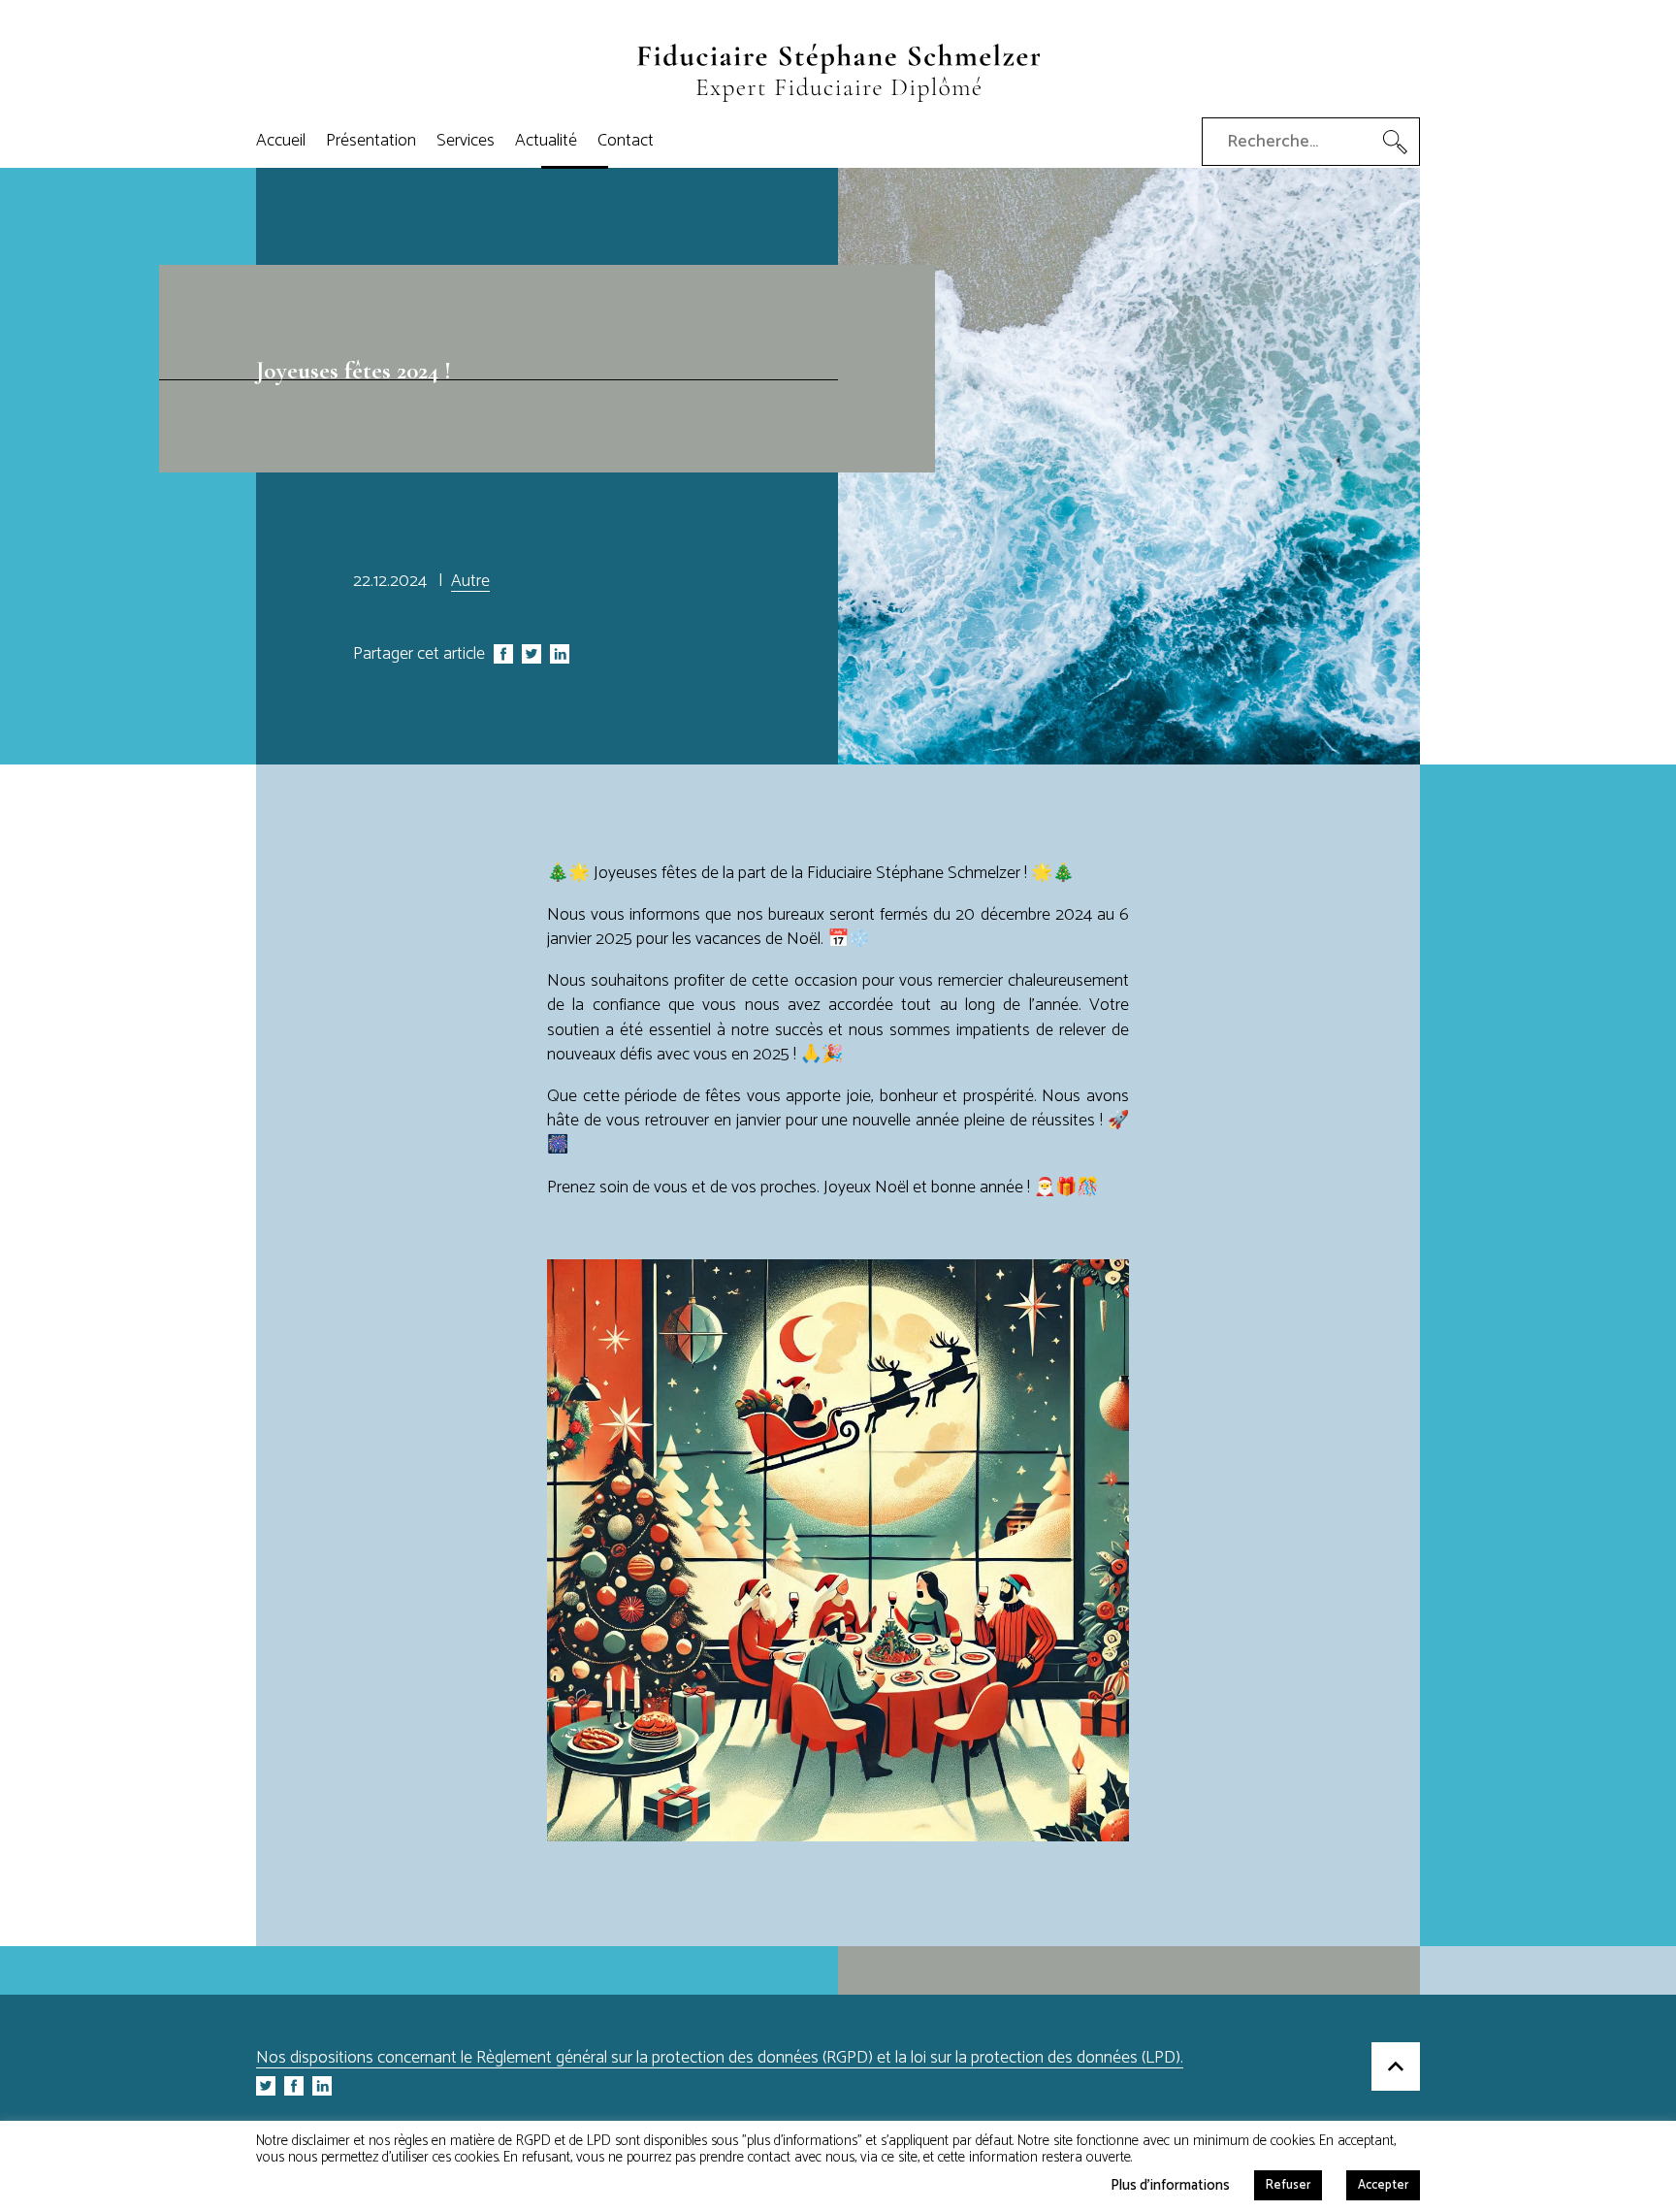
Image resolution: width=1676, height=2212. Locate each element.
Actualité (546, 141)
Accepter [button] (1383, 2185)
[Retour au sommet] (1396, 2069)
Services (466, 141)
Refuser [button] (1288, 2185)
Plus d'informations (1170, 2183)
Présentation (371, 141)
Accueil (281, 141)
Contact (626, 141)
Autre (470, 581)
